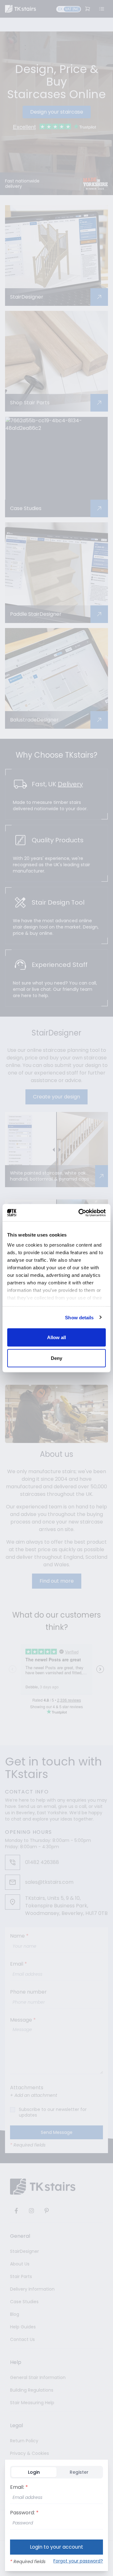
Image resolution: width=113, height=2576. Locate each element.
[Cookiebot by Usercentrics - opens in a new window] (80, 1213)
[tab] (34, 2472)
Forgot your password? (78, 2561)
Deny (56, 1358)
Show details (79, 1317)
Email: (19, 2487)
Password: (24, 2513)
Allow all (57, 1337)
